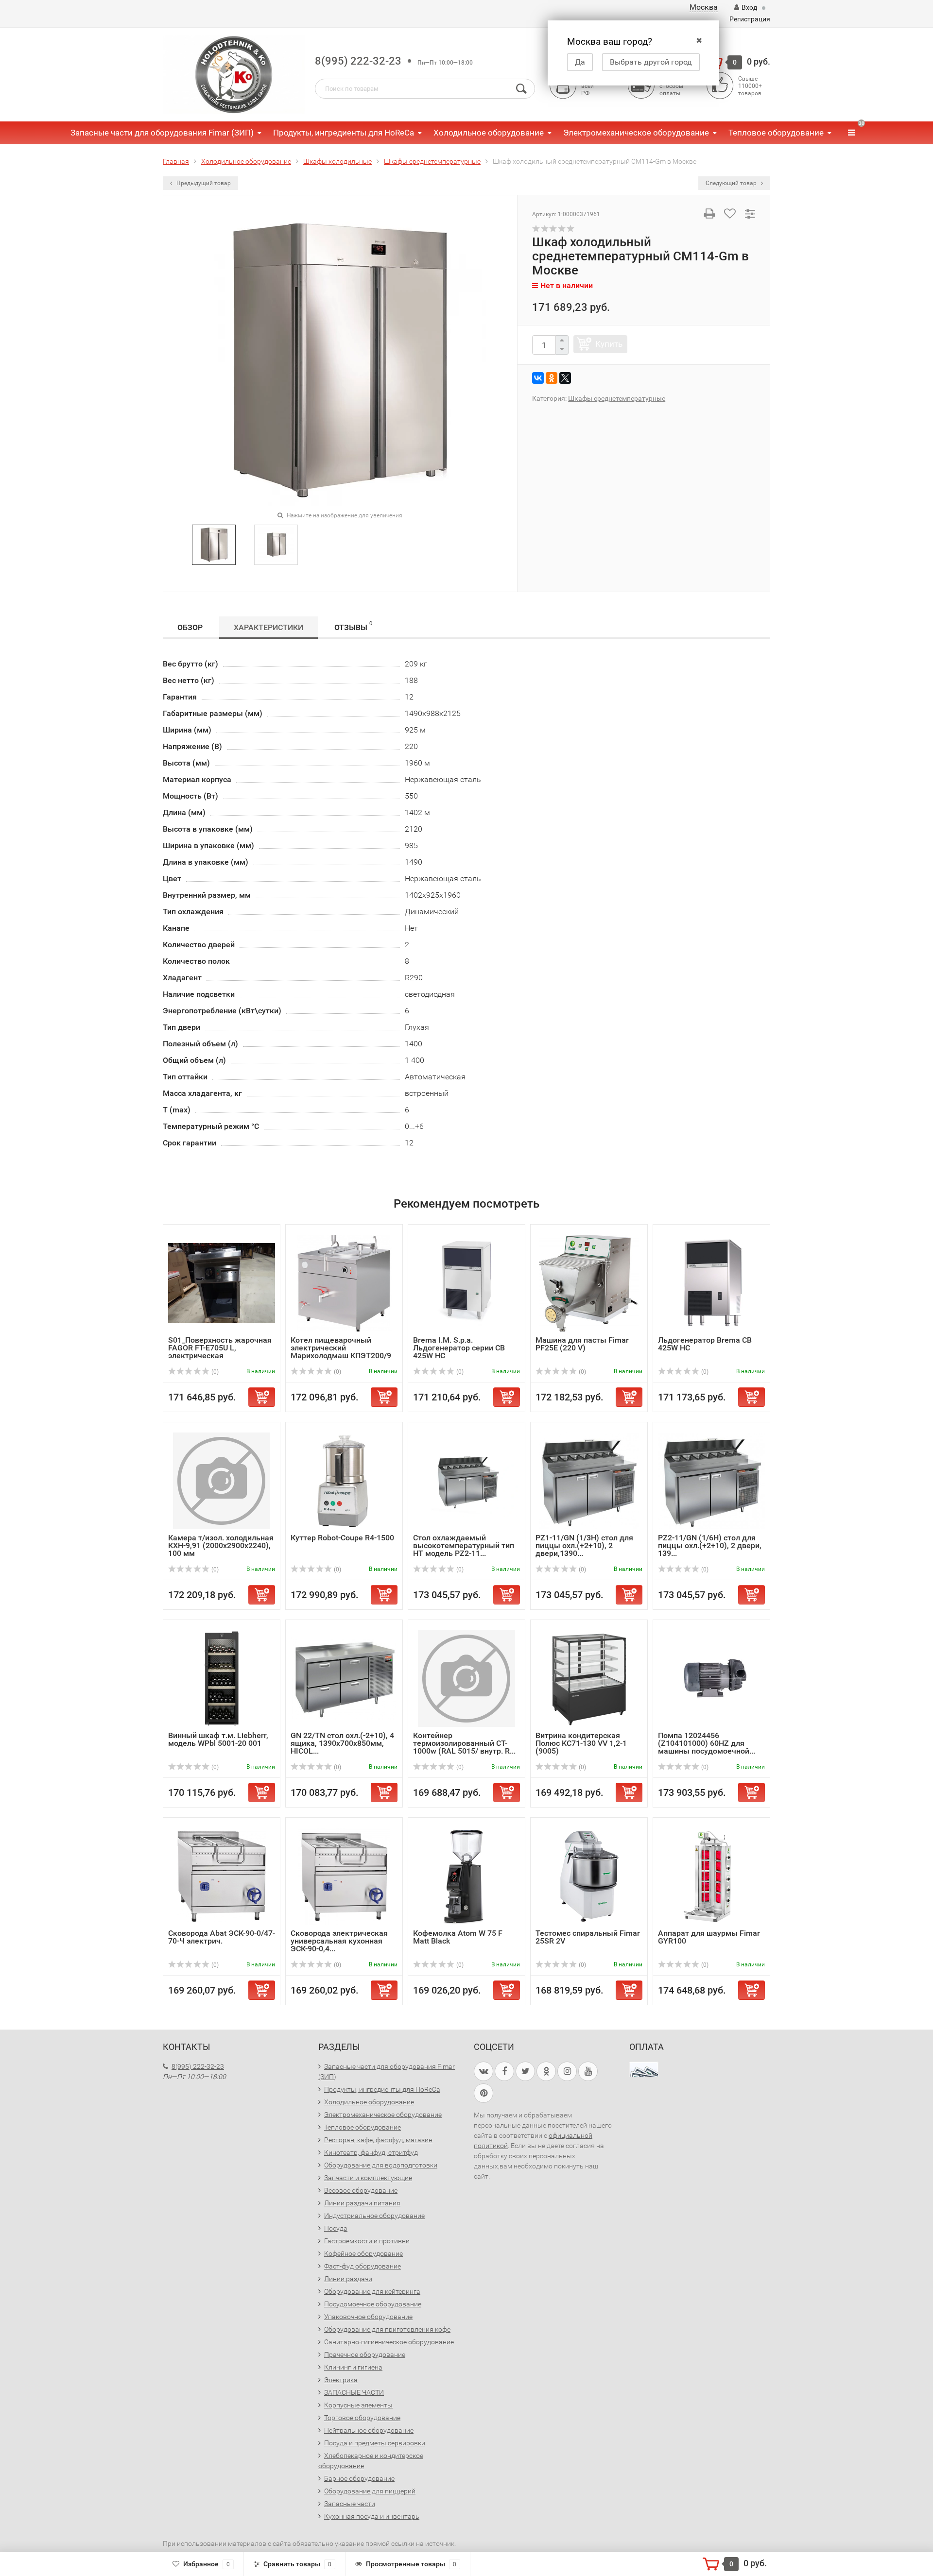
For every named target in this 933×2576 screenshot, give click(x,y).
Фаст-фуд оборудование (363, 2266)
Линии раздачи (348, 2279)
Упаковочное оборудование (368, 2317)
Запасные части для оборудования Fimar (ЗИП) (162, 133)
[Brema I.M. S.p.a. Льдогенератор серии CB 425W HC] (466, 1283)
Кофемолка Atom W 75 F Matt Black (458, 1937)
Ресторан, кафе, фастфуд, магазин (378, 2140)
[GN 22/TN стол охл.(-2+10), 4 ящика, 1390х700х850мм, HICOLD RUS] (344, 1678)
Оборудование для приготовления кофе (387, 2329)
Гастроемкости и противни (367, 2241)
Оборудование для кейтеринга (372, 2291)
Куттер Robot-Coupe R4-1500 (342, 1538)
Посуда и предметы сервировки (375, 2443)
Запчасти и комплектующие (368, 2178)
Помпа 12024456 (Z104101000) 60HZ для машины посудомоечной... (707, 1743)
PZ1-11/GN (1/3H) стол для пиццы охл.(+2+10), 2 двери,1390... (584, 1545)
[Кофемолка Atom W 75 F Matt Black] (466, 1876)
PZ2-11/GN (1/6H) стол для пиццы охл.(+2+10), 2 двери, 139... (710, 1545)
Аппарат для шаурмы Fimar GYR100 (709, 1937)
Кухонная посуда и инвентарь (372, 2516)
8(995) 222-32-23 (358, 61)
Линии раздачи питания (362, 2203)
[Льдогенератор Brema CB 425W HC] (711, 1283)
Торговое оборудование (362, 2418)
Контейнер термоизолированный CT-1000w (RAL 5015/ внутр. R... (464, 1743)
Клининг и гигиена (353, 2367)
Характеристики (268, 627)
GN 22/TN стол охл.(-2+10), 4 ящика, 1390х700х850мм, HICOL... (342, 1743)
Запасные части (350, 2504)
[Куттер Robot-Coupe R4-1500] (344, 1480)
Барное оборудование (359, 2478)
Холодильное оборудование (489, 133)
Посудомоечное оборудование (373, 2304)
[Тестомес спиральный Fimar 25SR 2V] (589, 1876)
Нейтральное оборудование (369, 2430)
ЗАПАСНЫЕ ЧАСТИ (354, 2392)
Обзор (190, 627)
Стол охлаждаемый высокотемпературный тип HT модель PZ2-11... (464, 1545)
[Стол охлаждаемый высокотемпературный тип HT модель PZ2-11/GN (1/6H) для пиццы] (466, 1480)
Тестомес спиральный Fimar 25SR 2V (588, 1937)
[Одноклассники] (552, 378)
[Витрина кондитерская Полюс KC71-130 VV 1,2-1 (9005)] (589, 1678)
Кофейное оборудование (363, 2253)
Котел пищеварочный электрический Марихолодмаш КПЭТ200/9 (341, 1348)
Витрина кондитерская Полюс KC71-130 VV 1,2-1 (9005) (581, 1743)
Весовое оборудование (361, 2190)
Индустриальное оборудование (374, 2216)
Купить (609, 344)
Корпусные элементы (358, 2405)
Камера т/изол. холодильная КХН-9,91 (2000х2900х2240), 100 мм (221, 1545)
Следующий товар (732, 183)
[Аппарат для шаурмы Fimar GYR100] (711, 1876)
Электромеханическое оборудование (636, 133)
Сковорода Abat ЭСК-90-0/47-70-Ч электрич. (222, 1937)
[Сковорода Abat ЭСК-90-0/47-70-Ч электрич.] (222, 1876)
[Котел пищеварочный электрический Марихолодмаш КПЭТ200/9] (344, 1283)
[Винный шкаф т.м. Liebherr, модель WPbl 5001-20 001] (222, 1678)
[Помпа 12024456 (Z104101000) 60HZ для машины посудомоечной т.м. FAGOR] (711, 1678)
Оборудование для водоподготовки (381, 2165)
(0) (214, 1372)
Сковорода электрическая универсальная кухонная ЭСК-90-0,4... (339, 1941)
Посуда (336, 2228)
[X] (565, 378)
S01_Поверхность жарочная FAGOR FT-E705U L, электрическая (220, 1348)
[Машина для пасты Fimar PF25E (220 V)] (589, 1283)
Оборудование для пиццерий (370, 2491)
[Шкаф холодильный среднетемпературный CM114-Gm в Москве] (214, 544)
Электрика (341, 2380)
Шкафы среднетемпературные (617, 398)
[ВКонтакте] (538, 378)
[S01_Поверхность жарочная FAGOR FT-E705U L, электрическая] (222, 1283)
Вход (749, 7)
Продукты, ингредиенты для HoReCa (344, 133)
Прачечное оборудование (365, 2354)
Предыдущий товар (203, 183)
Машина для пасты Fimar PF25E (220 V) (582, 1344)
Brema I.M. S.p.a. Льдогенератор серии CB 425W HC (459, 1348)
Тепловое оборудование (776, 133)
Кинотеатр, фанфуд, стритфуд (371, 2152)
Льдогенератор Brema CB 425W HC (705, 1344)
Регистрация (750, 19)
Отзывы (353, 626)
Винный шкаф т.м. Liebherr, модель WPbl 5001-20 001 (218, 1739)
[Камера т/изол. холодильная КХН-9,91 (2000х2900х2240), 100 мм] (222, 1480)
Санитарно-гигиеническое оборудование (389, 2342)
